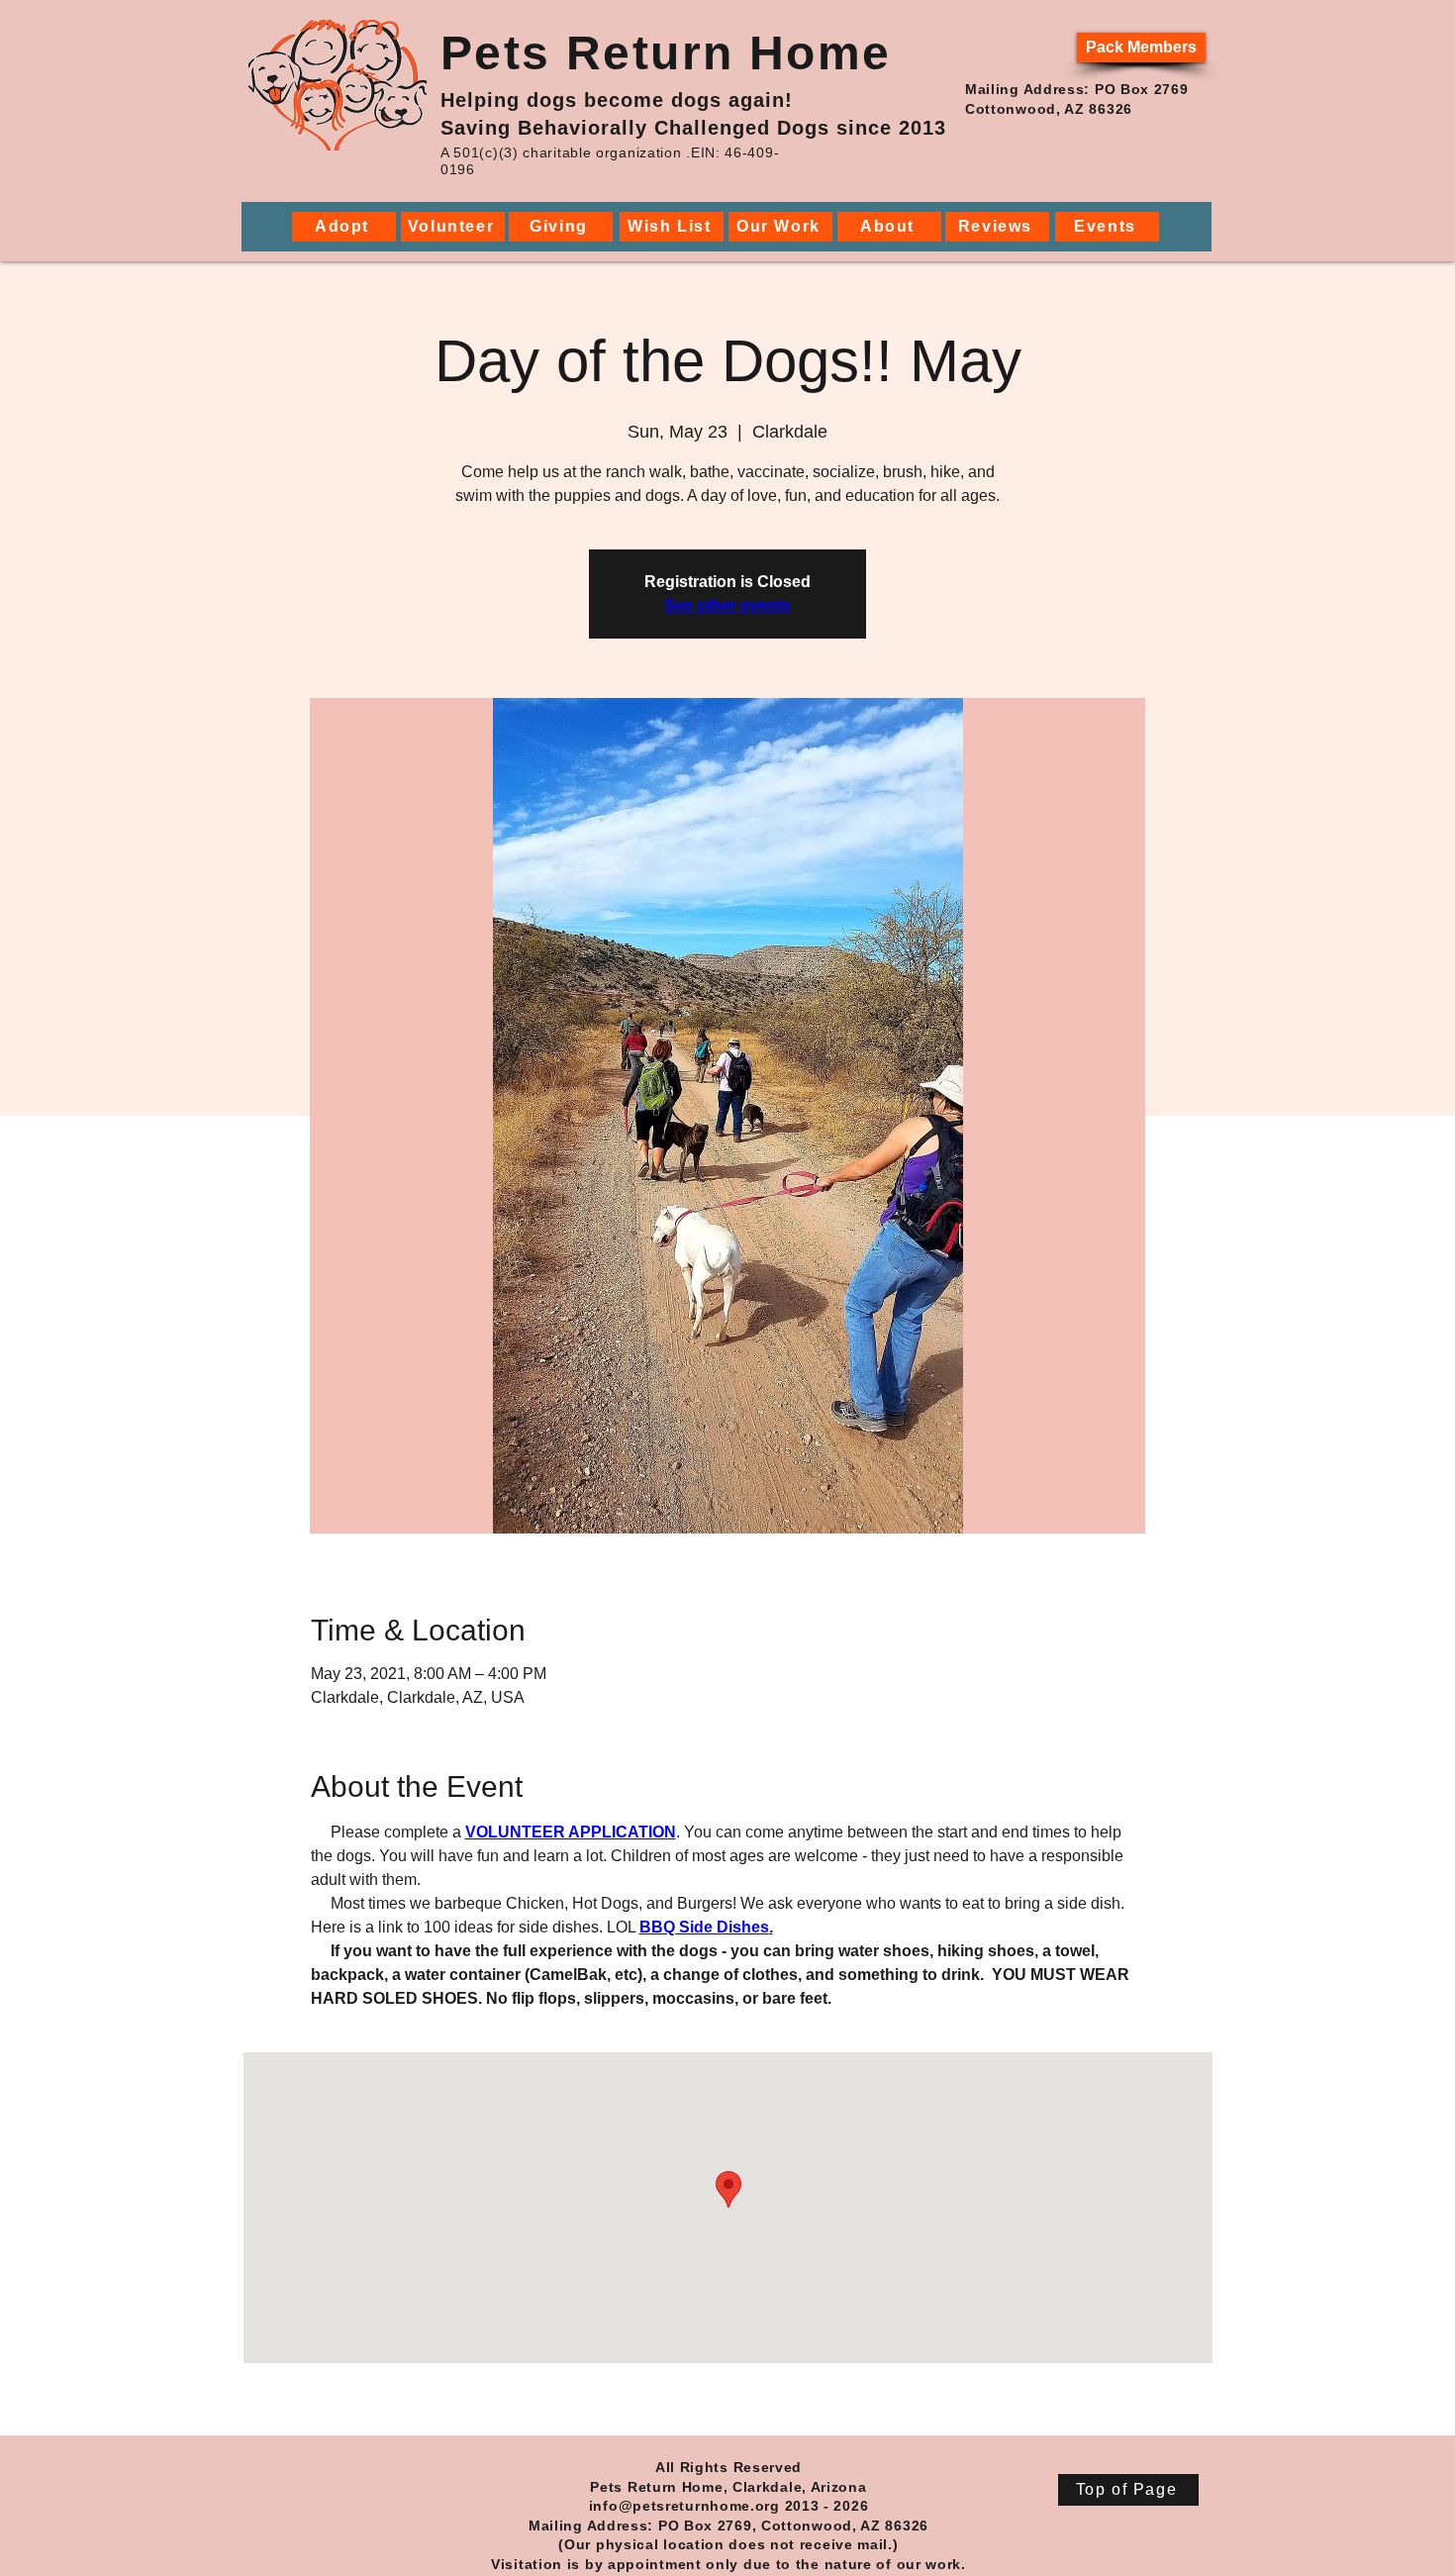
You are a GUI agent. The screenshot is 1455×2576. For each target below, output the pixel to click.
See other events (727, 605)
